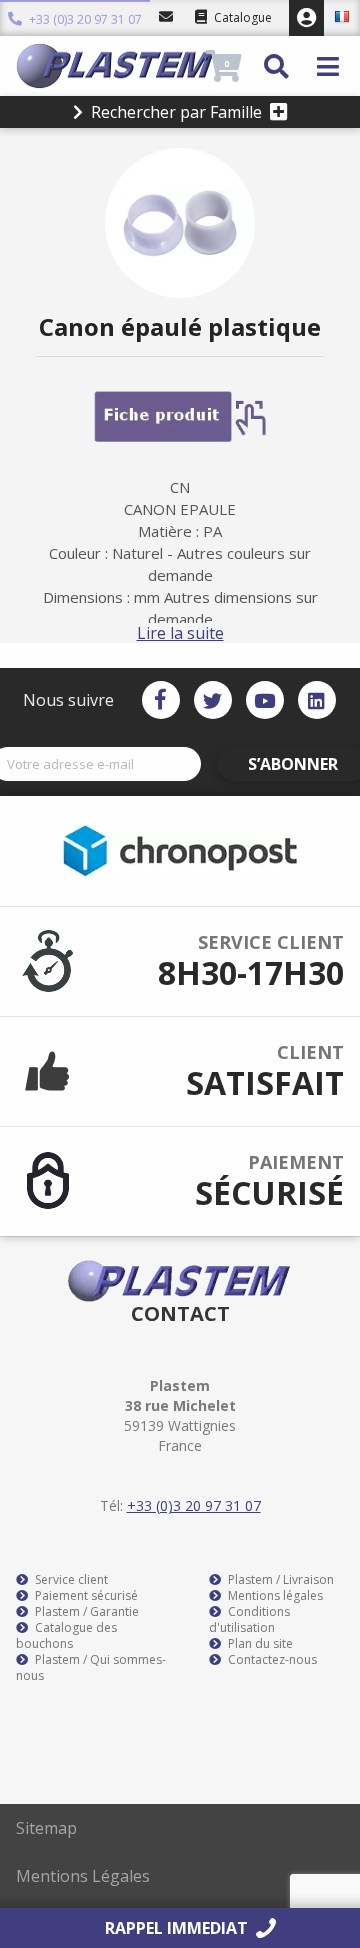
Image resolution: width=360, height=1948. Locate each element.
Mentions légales (274, 1596)
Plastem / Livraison (279, 1580)
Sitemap (46, 1828)
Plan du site (259, 1644)
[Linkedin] (317, 700)
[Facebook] (161, 700)
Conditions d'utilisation (249, 1620)
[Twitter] (213, 700)
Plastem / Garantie (85, 1612)
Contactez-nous (271, 1660)
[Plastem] (108, 66)
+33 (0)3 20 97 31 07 (84, 17)
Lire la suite (180, 633)
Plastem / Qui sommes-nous (91, 1668)
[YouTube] (265, 700)
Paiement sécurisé (85, 1596)
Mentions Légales (83, 1876)
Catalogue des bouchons (66, 1636)
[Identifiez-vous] (306, 18)
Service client (70, 1580)
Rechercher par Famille (176, 112)
